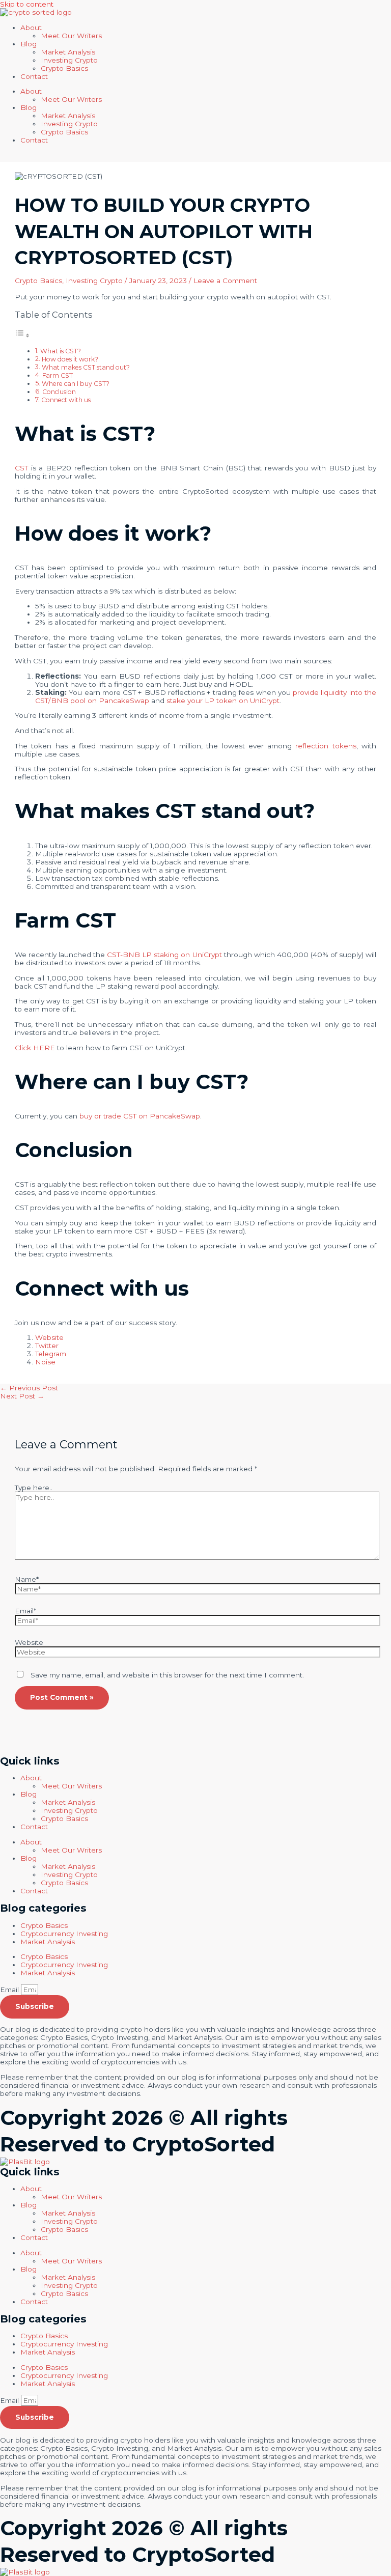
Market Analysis (48, 1942)
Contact (34, 76)
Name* (27, 1579)
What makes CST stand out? (86, 367)
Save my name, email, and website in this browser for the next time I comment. (167, 1675)
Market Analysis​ (68, 52)
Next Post (22, 1396)
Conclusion (59, 392)
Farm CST (58, 375)
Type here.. (34, 1488)
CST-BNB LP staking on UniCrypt (164, 955)
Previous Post (29, 1388)
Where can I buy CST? (76, 384)
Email (10, 1990)
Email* (25, 1611)
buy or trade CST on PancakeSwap (140, 1116)
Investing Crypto (69, 60)
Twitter (47, 1346)
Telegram (51, 1354)
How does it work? (70, 359)
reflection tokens (326, 746)
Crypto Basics (64, 68)
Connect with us (66, 400)
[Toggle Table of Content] (22, 335)
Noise (45, 1362)
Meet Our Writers (71, 36)
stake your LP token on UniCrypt (223, 701)
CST (21, 468)
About (31, 27)
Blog (29, 44)
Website (49, 1337)
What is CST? (61, 351)
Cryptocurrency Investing (64, 1934)
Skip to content (27, 4)
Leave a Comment (225, 281)
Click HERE (35, 1048)
